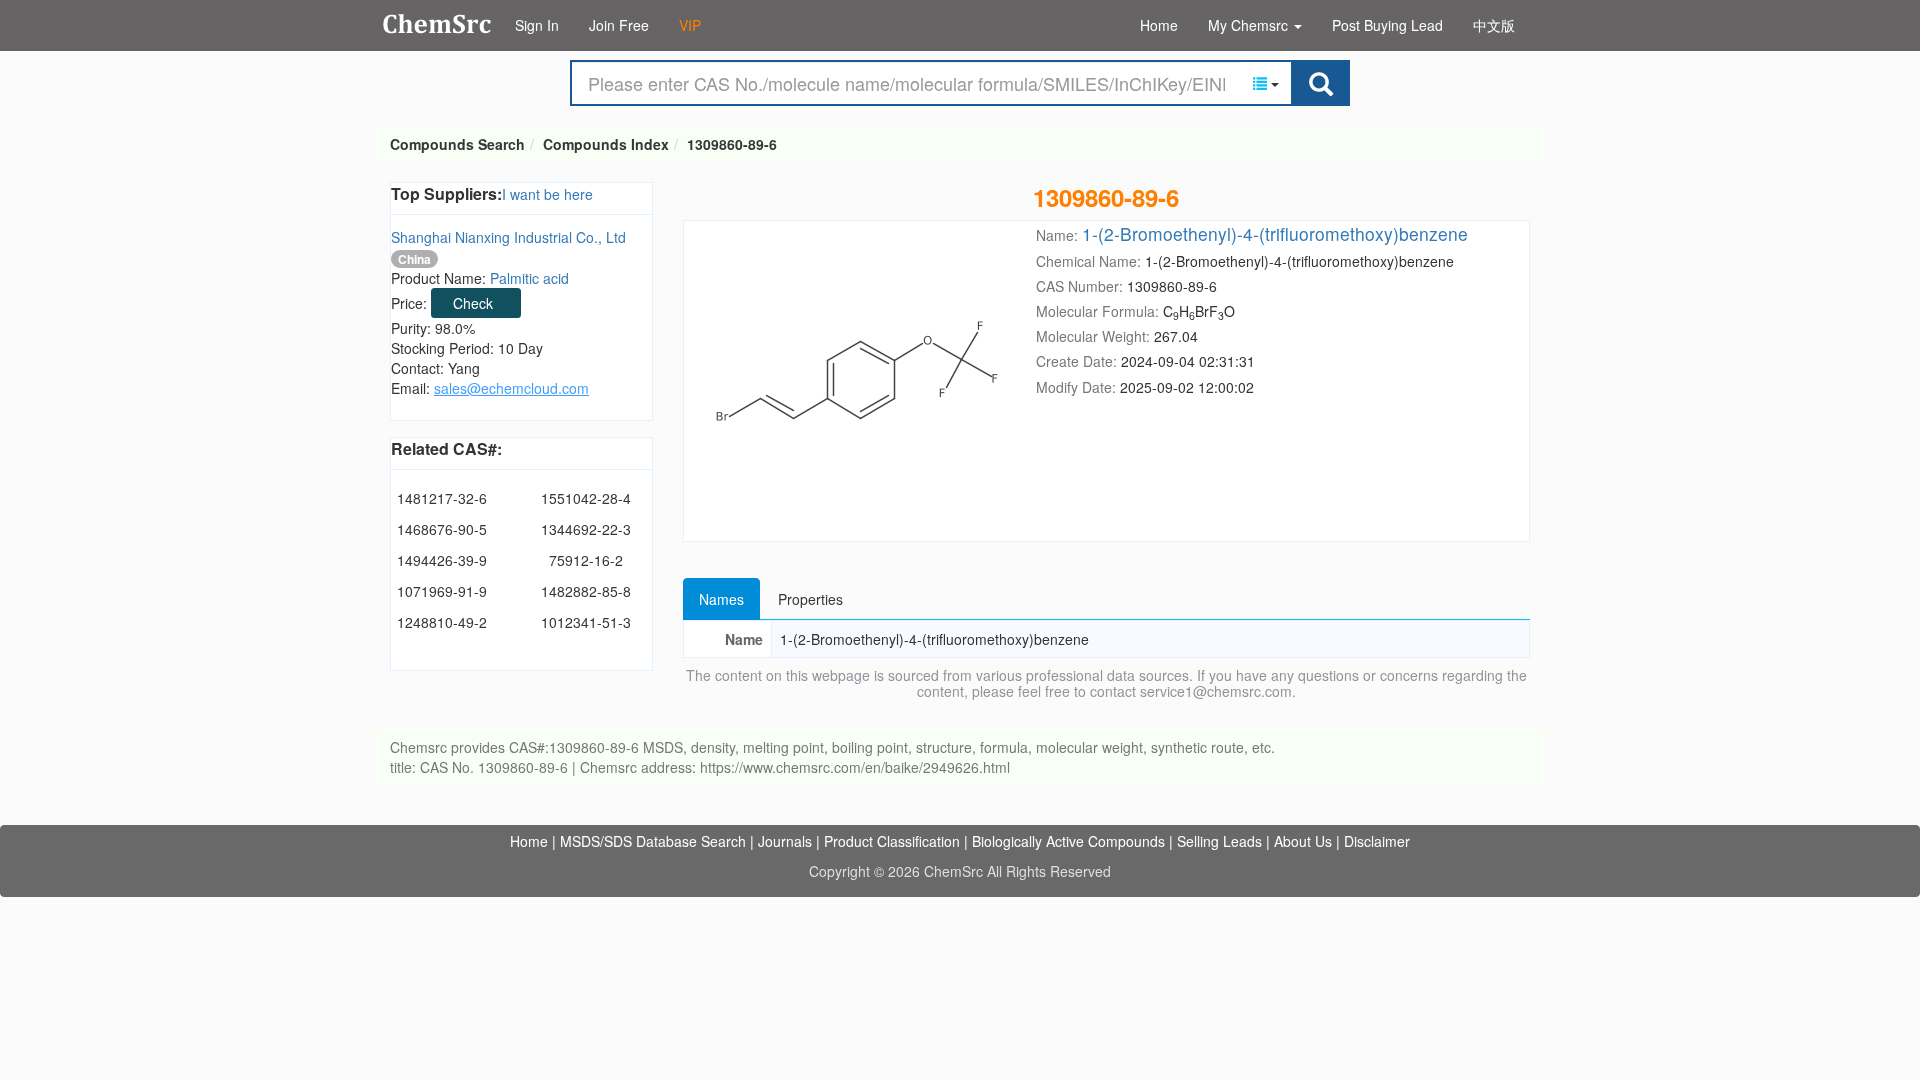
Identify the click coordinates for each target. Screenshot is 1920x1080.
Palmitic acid (529, 278)
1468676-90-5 (442, 529)
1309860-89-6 (732, 144)
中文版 (1494, 25)
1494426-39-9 (442, 560)
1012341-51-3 (586, 622)
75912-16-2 (586, 560)
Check (473, 303)
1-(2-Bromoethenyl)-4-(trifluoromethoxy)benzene (1275, 233)
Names (721, 599)
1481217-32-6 (442, 498)
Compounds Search (437, 24)
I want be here (547, 194)
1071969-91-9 (442, 591)
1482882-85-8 (586, 591)
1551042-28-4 (586, 498)
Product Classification (892, 841)
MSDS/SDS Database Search (653, 841)
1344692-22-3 (586, 529)
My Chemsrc (1250, 25)
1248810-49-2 (442, 622)
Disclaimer (1377, 841)
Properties (810, 599)
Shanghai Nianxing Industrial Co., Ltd (508, 237)
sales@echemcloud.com (511, 388)
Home (1159, 25)
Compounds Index (606, 144)
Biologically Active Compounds (1068, 841)
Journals (785, 841)
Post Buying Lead (1387, 25)
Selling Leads (1219, 841)
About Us (1303, 841)
